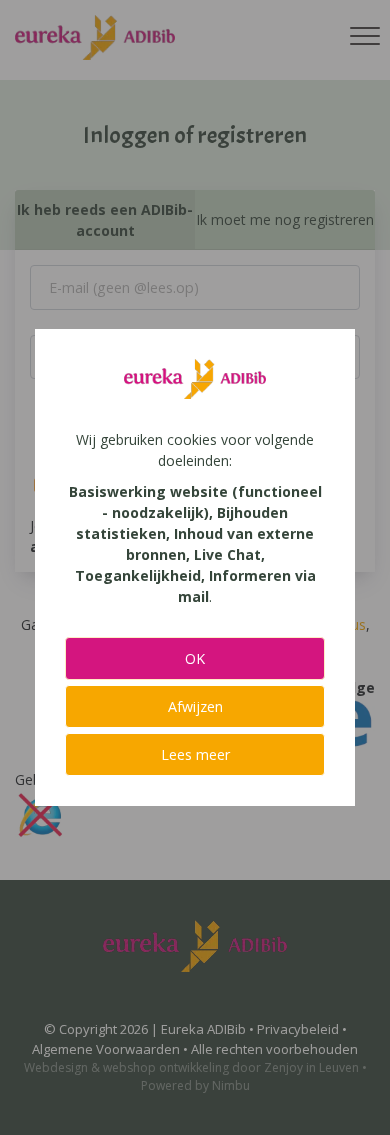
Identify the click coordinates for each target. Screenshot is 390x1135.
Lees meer (195, 754)
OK (195, 658)
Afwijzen (195, 706)
